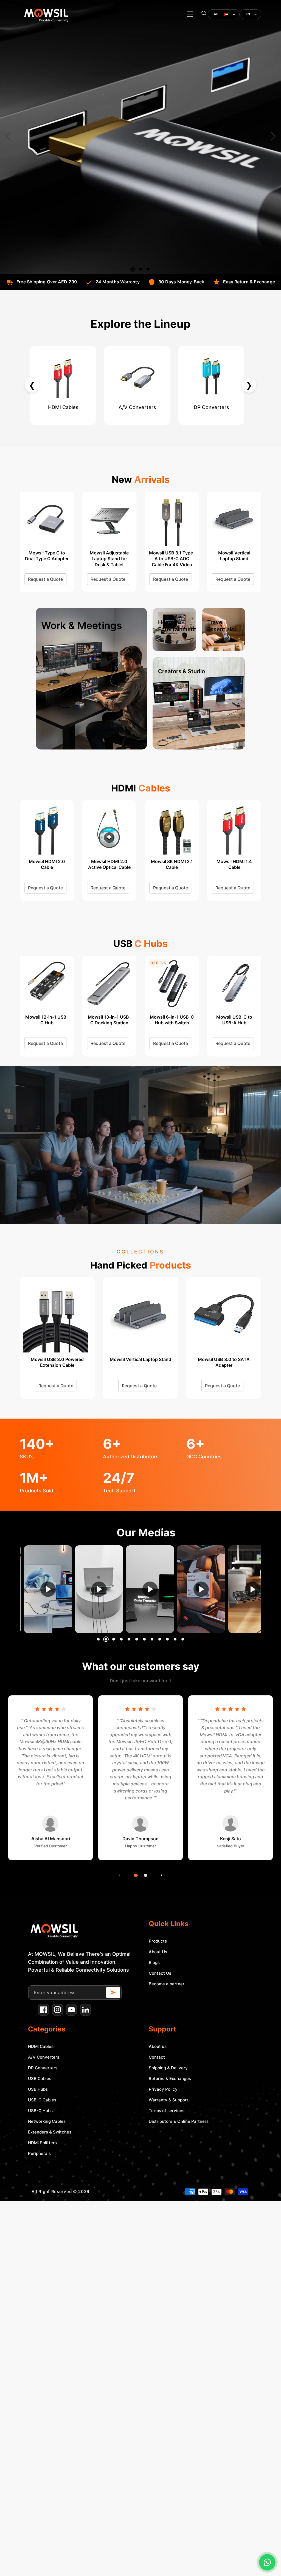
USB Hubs (38, 2089)
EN (248, 14)
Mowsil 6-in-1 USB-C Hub (234, 1020)
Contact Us (160, 1973)
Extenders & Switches (50, 2132)
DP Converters (43, 2068)
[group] (51, 1589)
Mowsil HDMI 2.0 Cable (47, 864)
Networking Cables (47, 2121)
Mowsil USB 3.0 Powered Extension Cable (57, 1362)
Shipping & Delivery (168, 2068)
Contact (157, 2057)
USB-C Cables (42, 2100)
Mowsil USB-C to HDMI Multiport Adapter (172, 1023)
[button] (190, 14)
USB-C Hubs (40, 2111)
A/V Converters (44, 2057)
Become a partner (167, 1984)
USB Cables (40, 2078)
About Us (158, 1952)
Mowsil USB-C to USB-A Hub (109, 1020)
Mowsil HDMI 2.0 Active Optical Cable (109, 864)
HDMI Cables (41, 2046)
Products (158, 1941)
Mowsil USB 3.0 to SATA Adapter (224, 1362)
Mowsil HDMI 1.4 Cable (234, 864)
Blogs (154, 1962)
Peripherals (39, 2153)
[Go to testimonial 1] (135, 1875)
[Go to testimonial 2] (145, 1875)
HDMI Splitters (42, 2143)
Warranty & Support (168, 2100)
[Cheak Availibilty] (113, 1992)
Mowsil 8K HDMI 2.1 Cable (172, 864)
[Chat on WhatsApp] (267, 2562)
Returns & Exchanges (170, 2078)
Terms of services (167, 2111)
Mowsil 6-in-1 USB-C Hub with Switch (47, 1020)
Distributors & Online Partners (179, 2121)
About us (158, 2046)
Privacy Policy (163, 2089)
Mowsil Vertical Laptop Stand (109, 556)
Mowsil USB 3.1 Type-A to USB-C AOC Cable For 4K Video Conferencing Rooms (47, 559)
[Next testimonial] (162, 1875)
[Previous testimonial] (119, 1875)
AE (216, 14)
